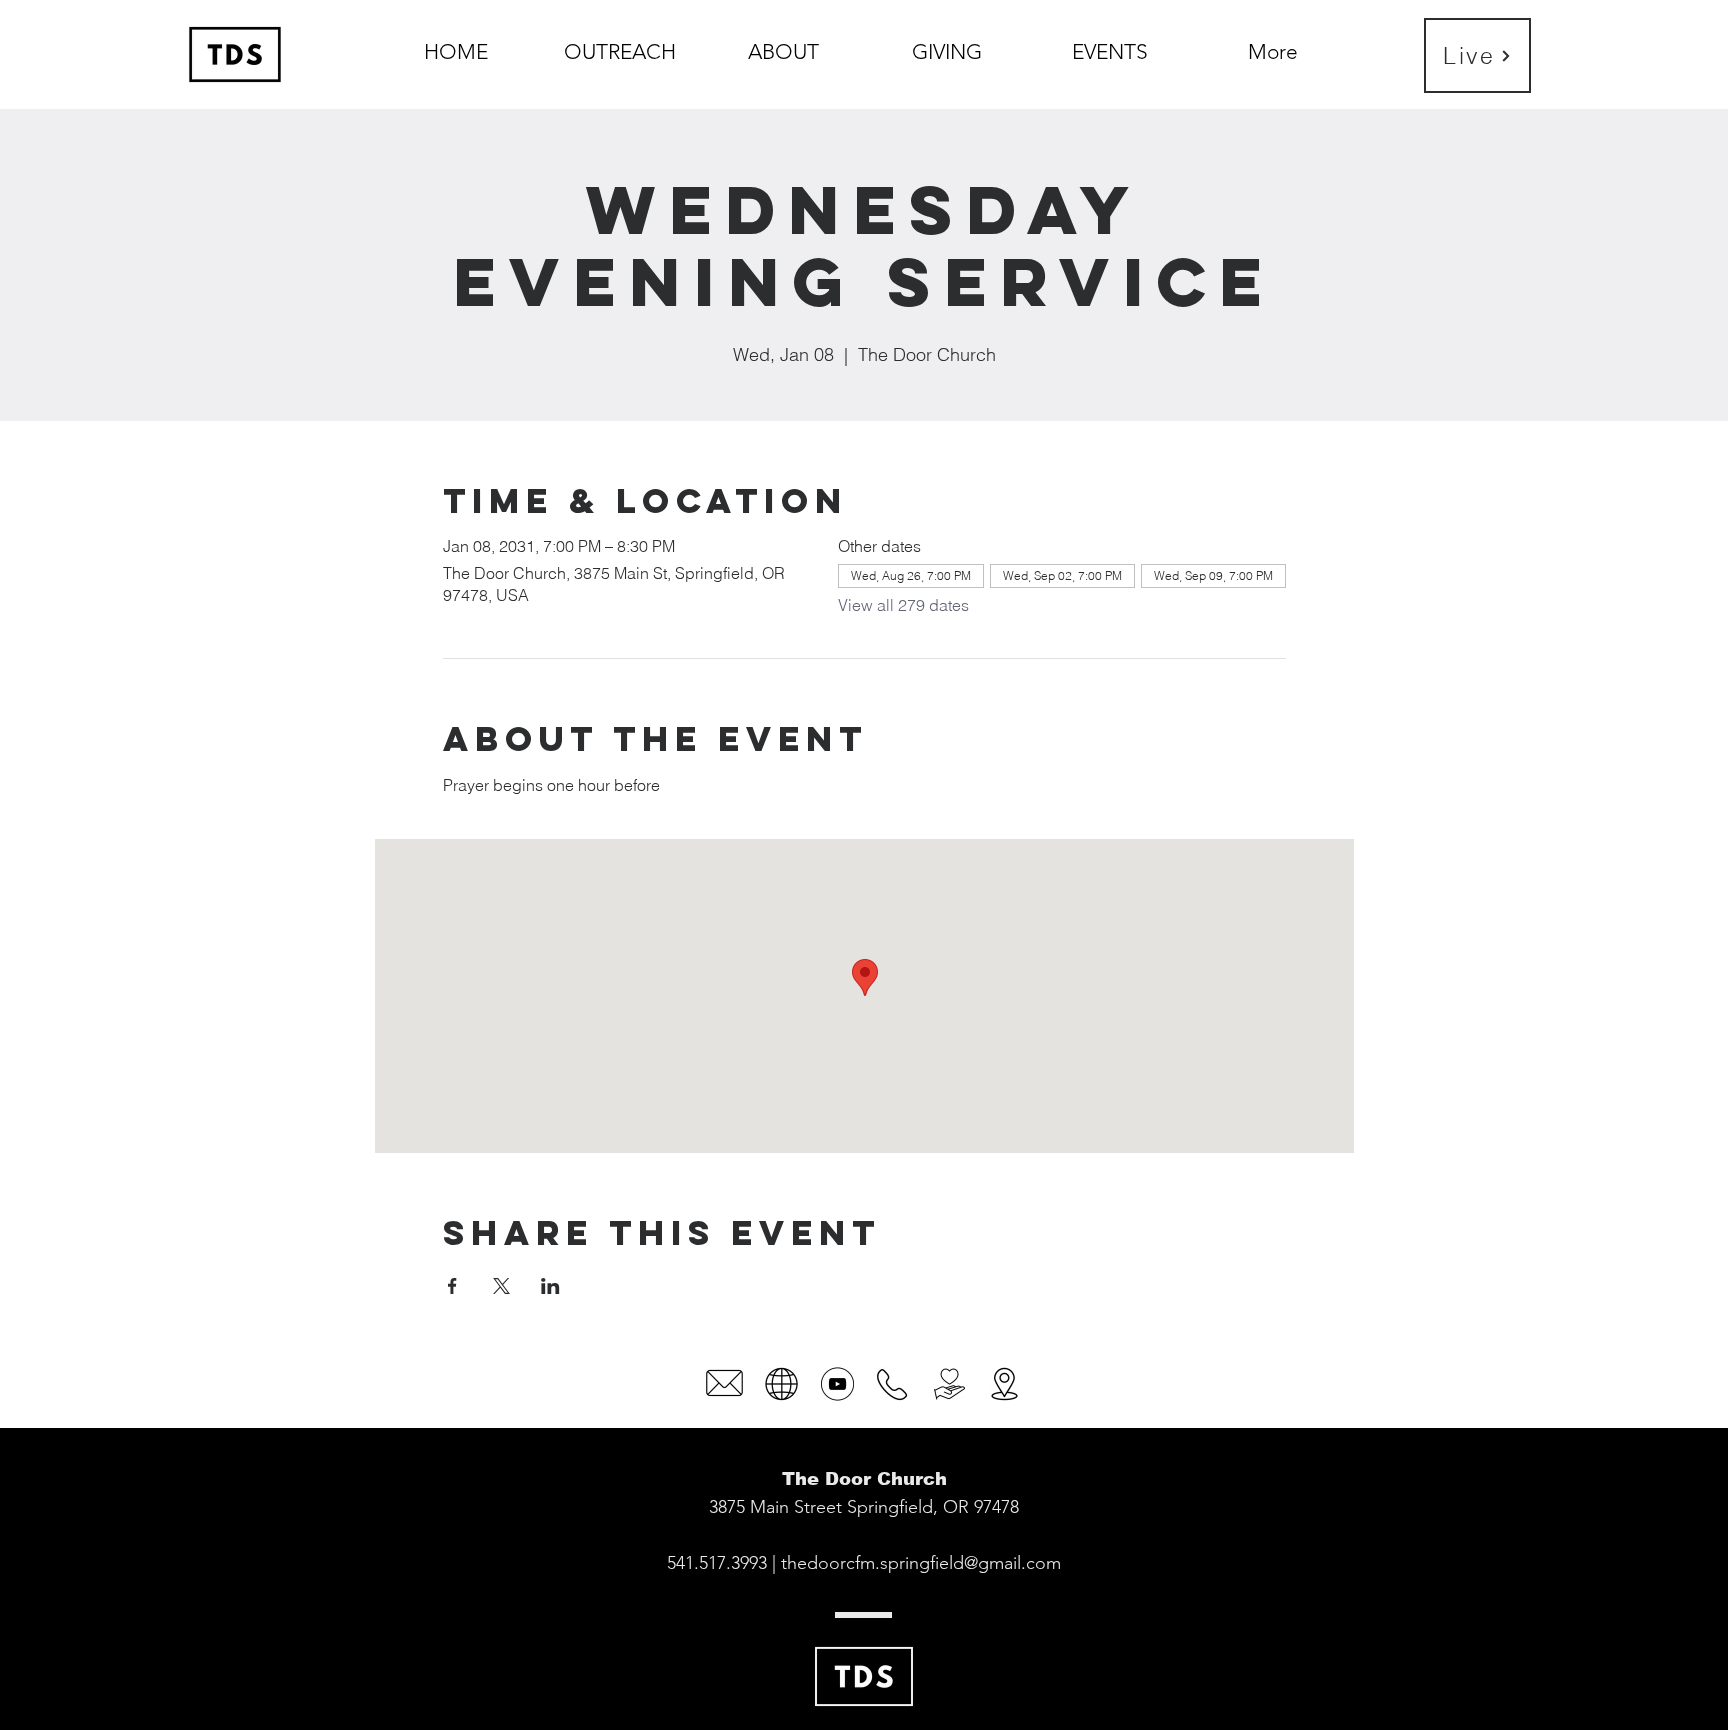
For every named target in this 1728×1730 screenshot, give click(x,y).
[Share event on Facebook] (452, 1286)
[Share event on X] (501, 1286)
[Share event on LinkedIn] (550, 1286)
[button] (783, 43)
